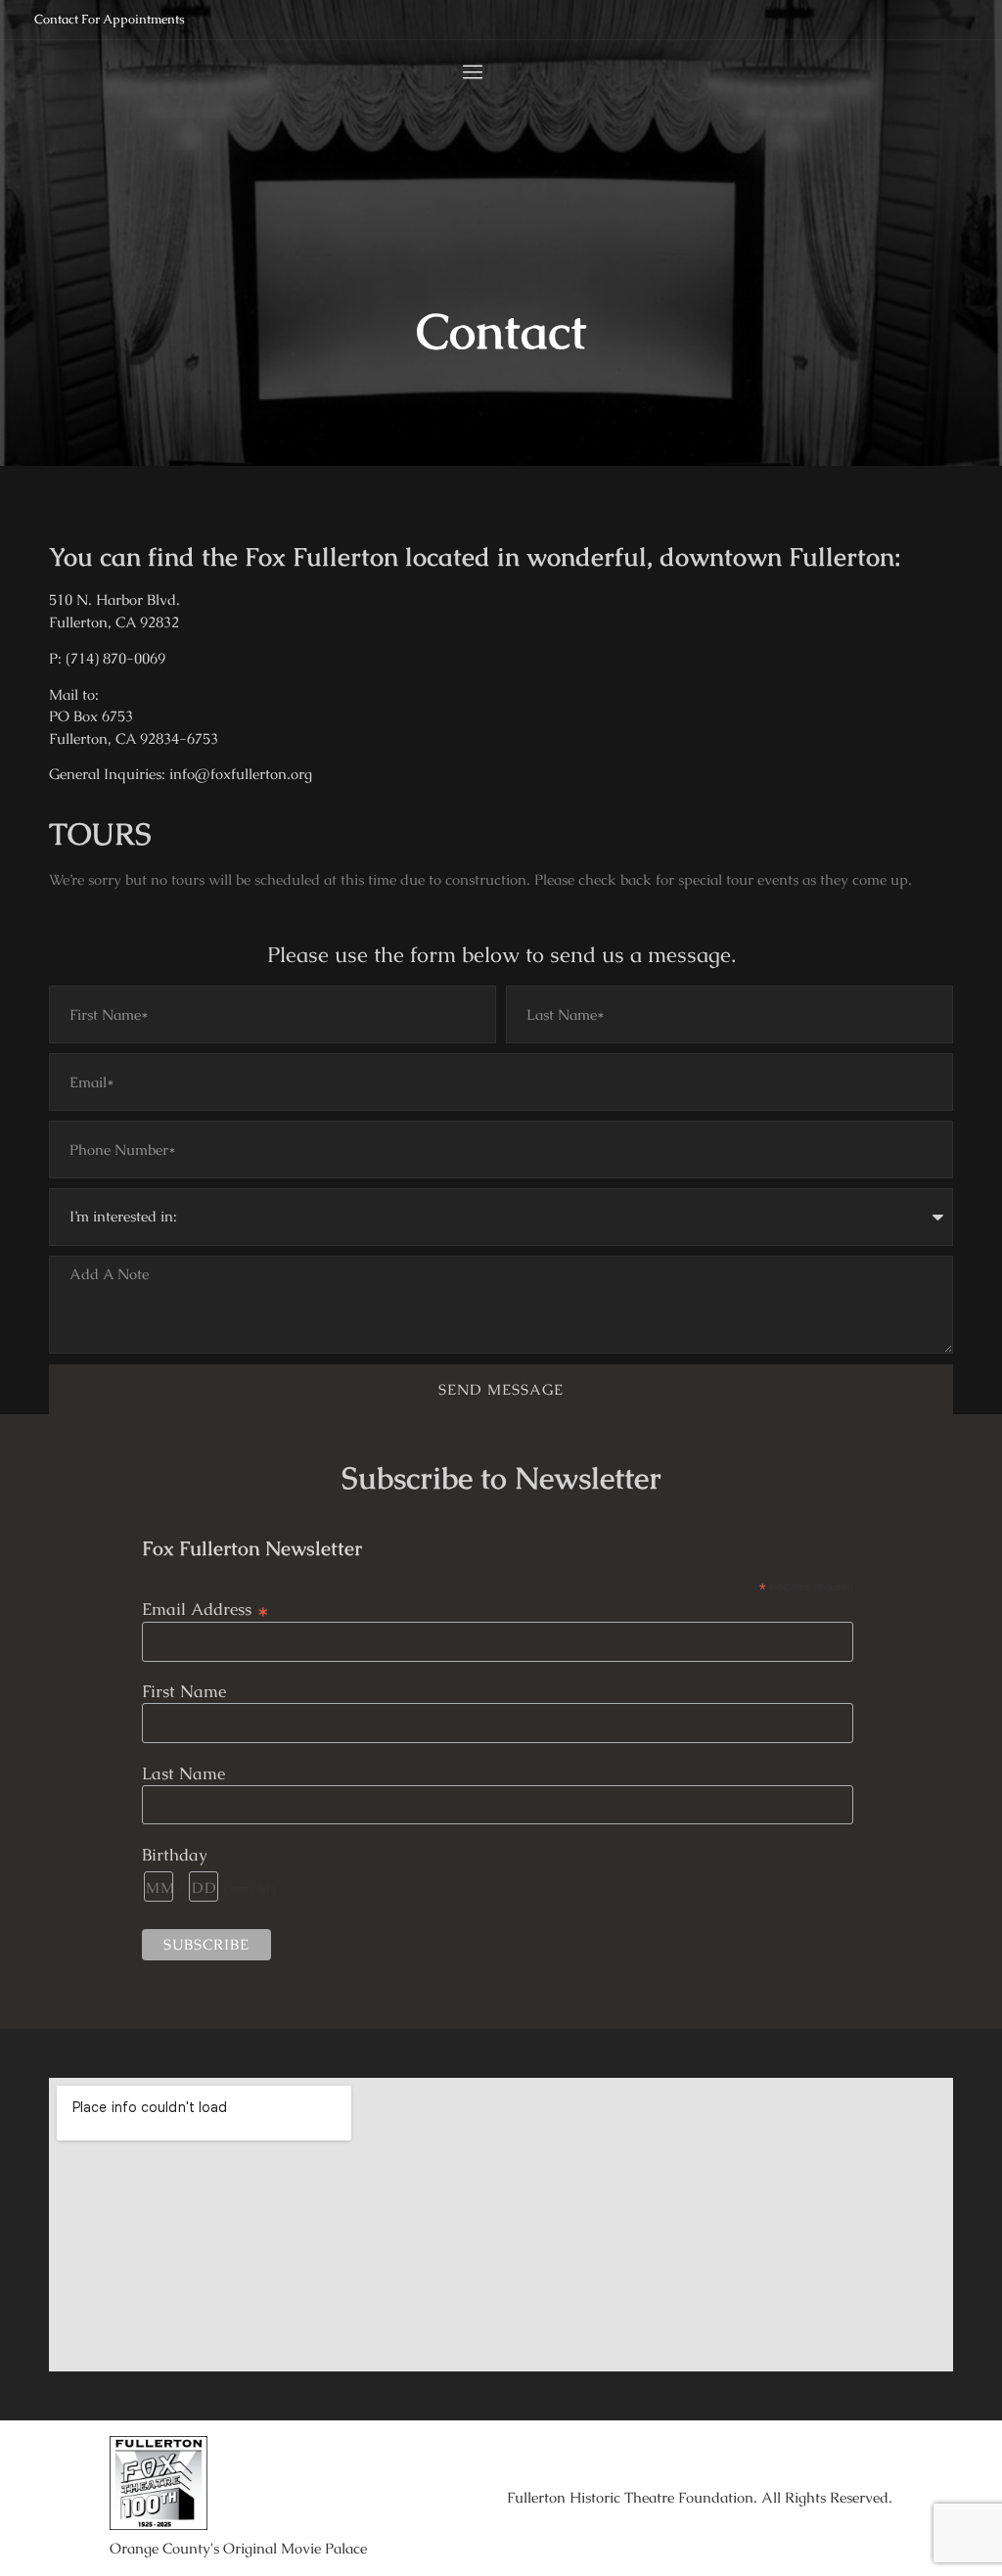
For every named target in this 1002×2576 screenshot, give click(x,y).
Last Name (183, 1774)
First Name (184, 1692)
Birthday (175, 1855)
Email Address (205, 1608)
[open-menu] (469, 72)
